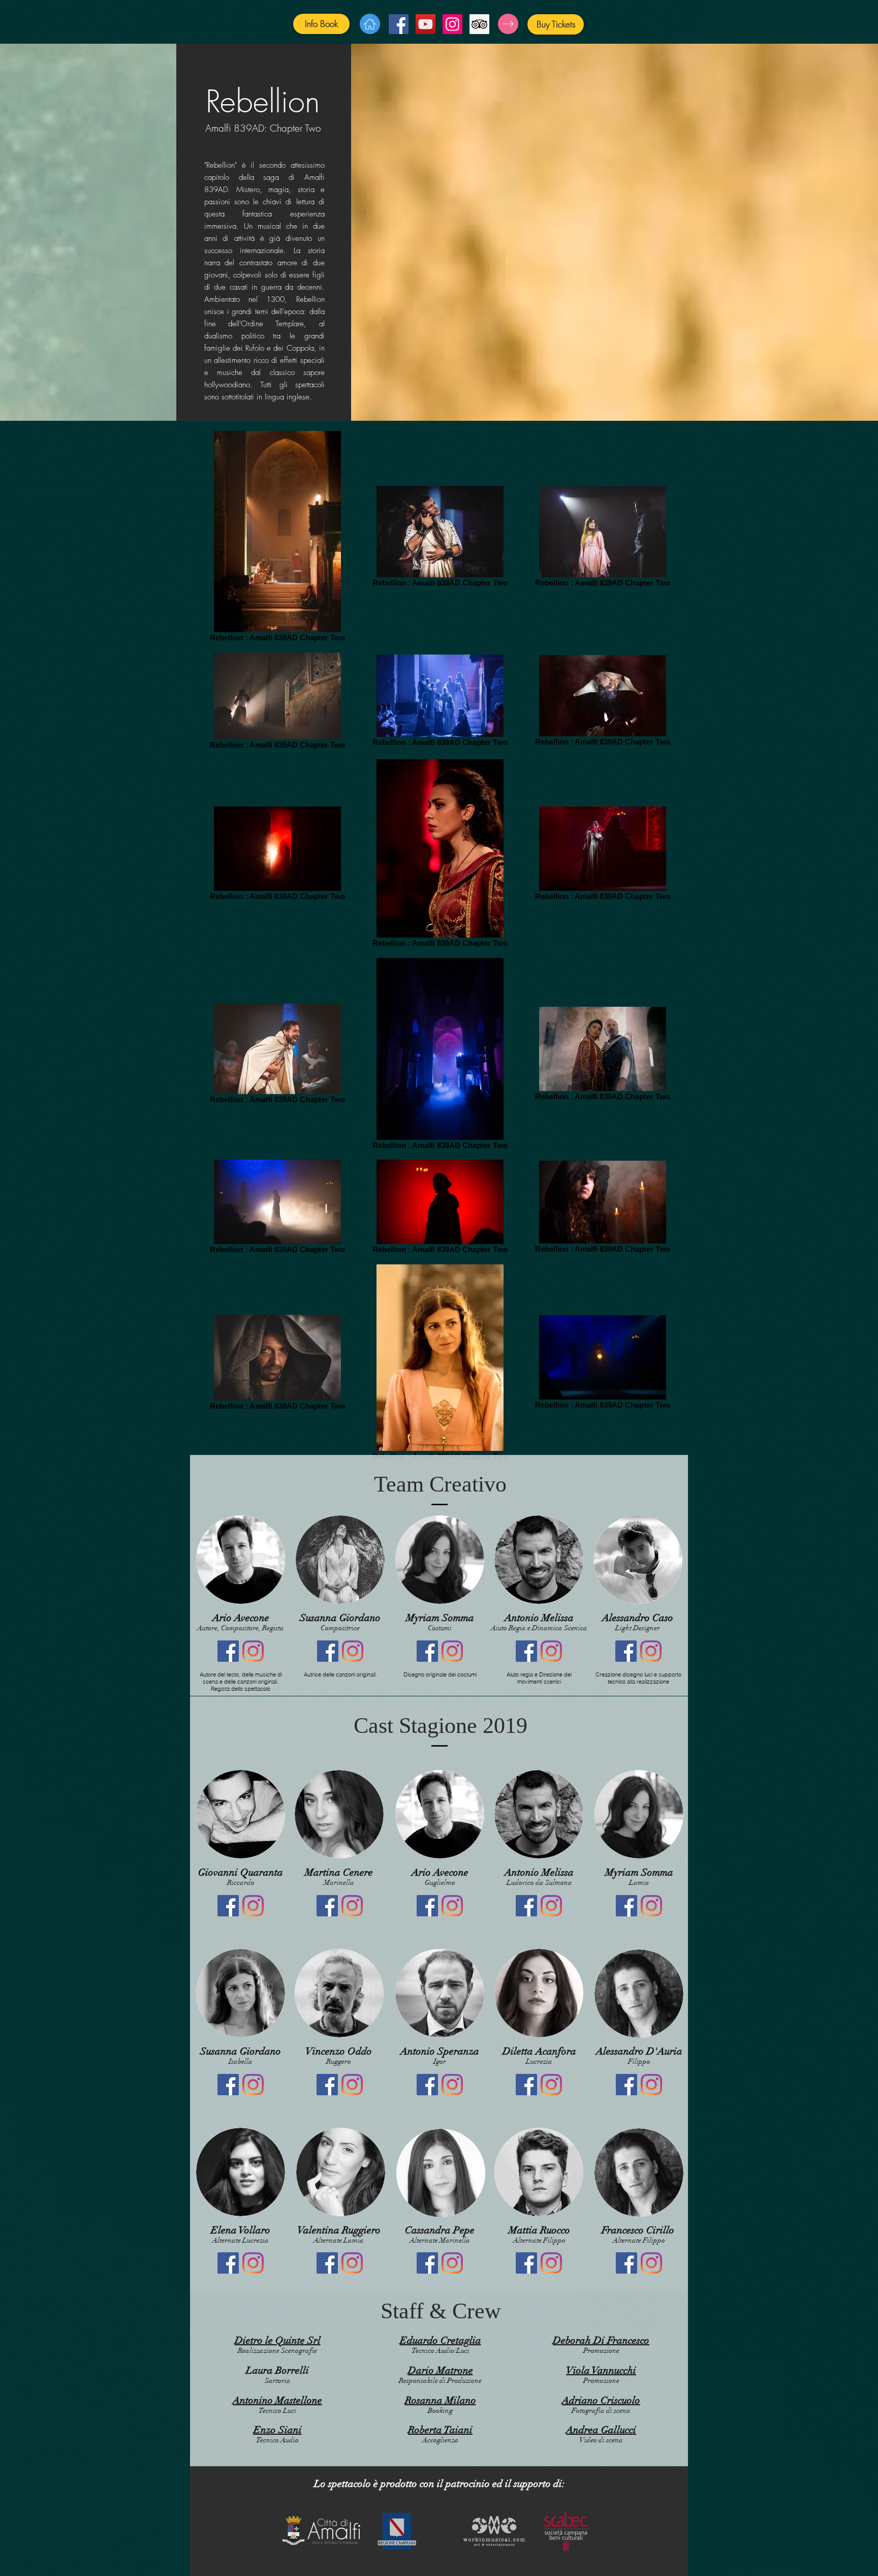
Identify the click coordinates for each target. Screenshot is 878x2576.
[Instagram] (253, 1651)
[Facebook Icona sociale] (228, 1651)
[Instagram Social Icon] (452, 24)
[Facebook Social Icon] (399, 24)
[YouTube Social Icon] (426, 24)
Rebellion (263, 101)
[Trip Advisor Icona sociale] (479, 24)
